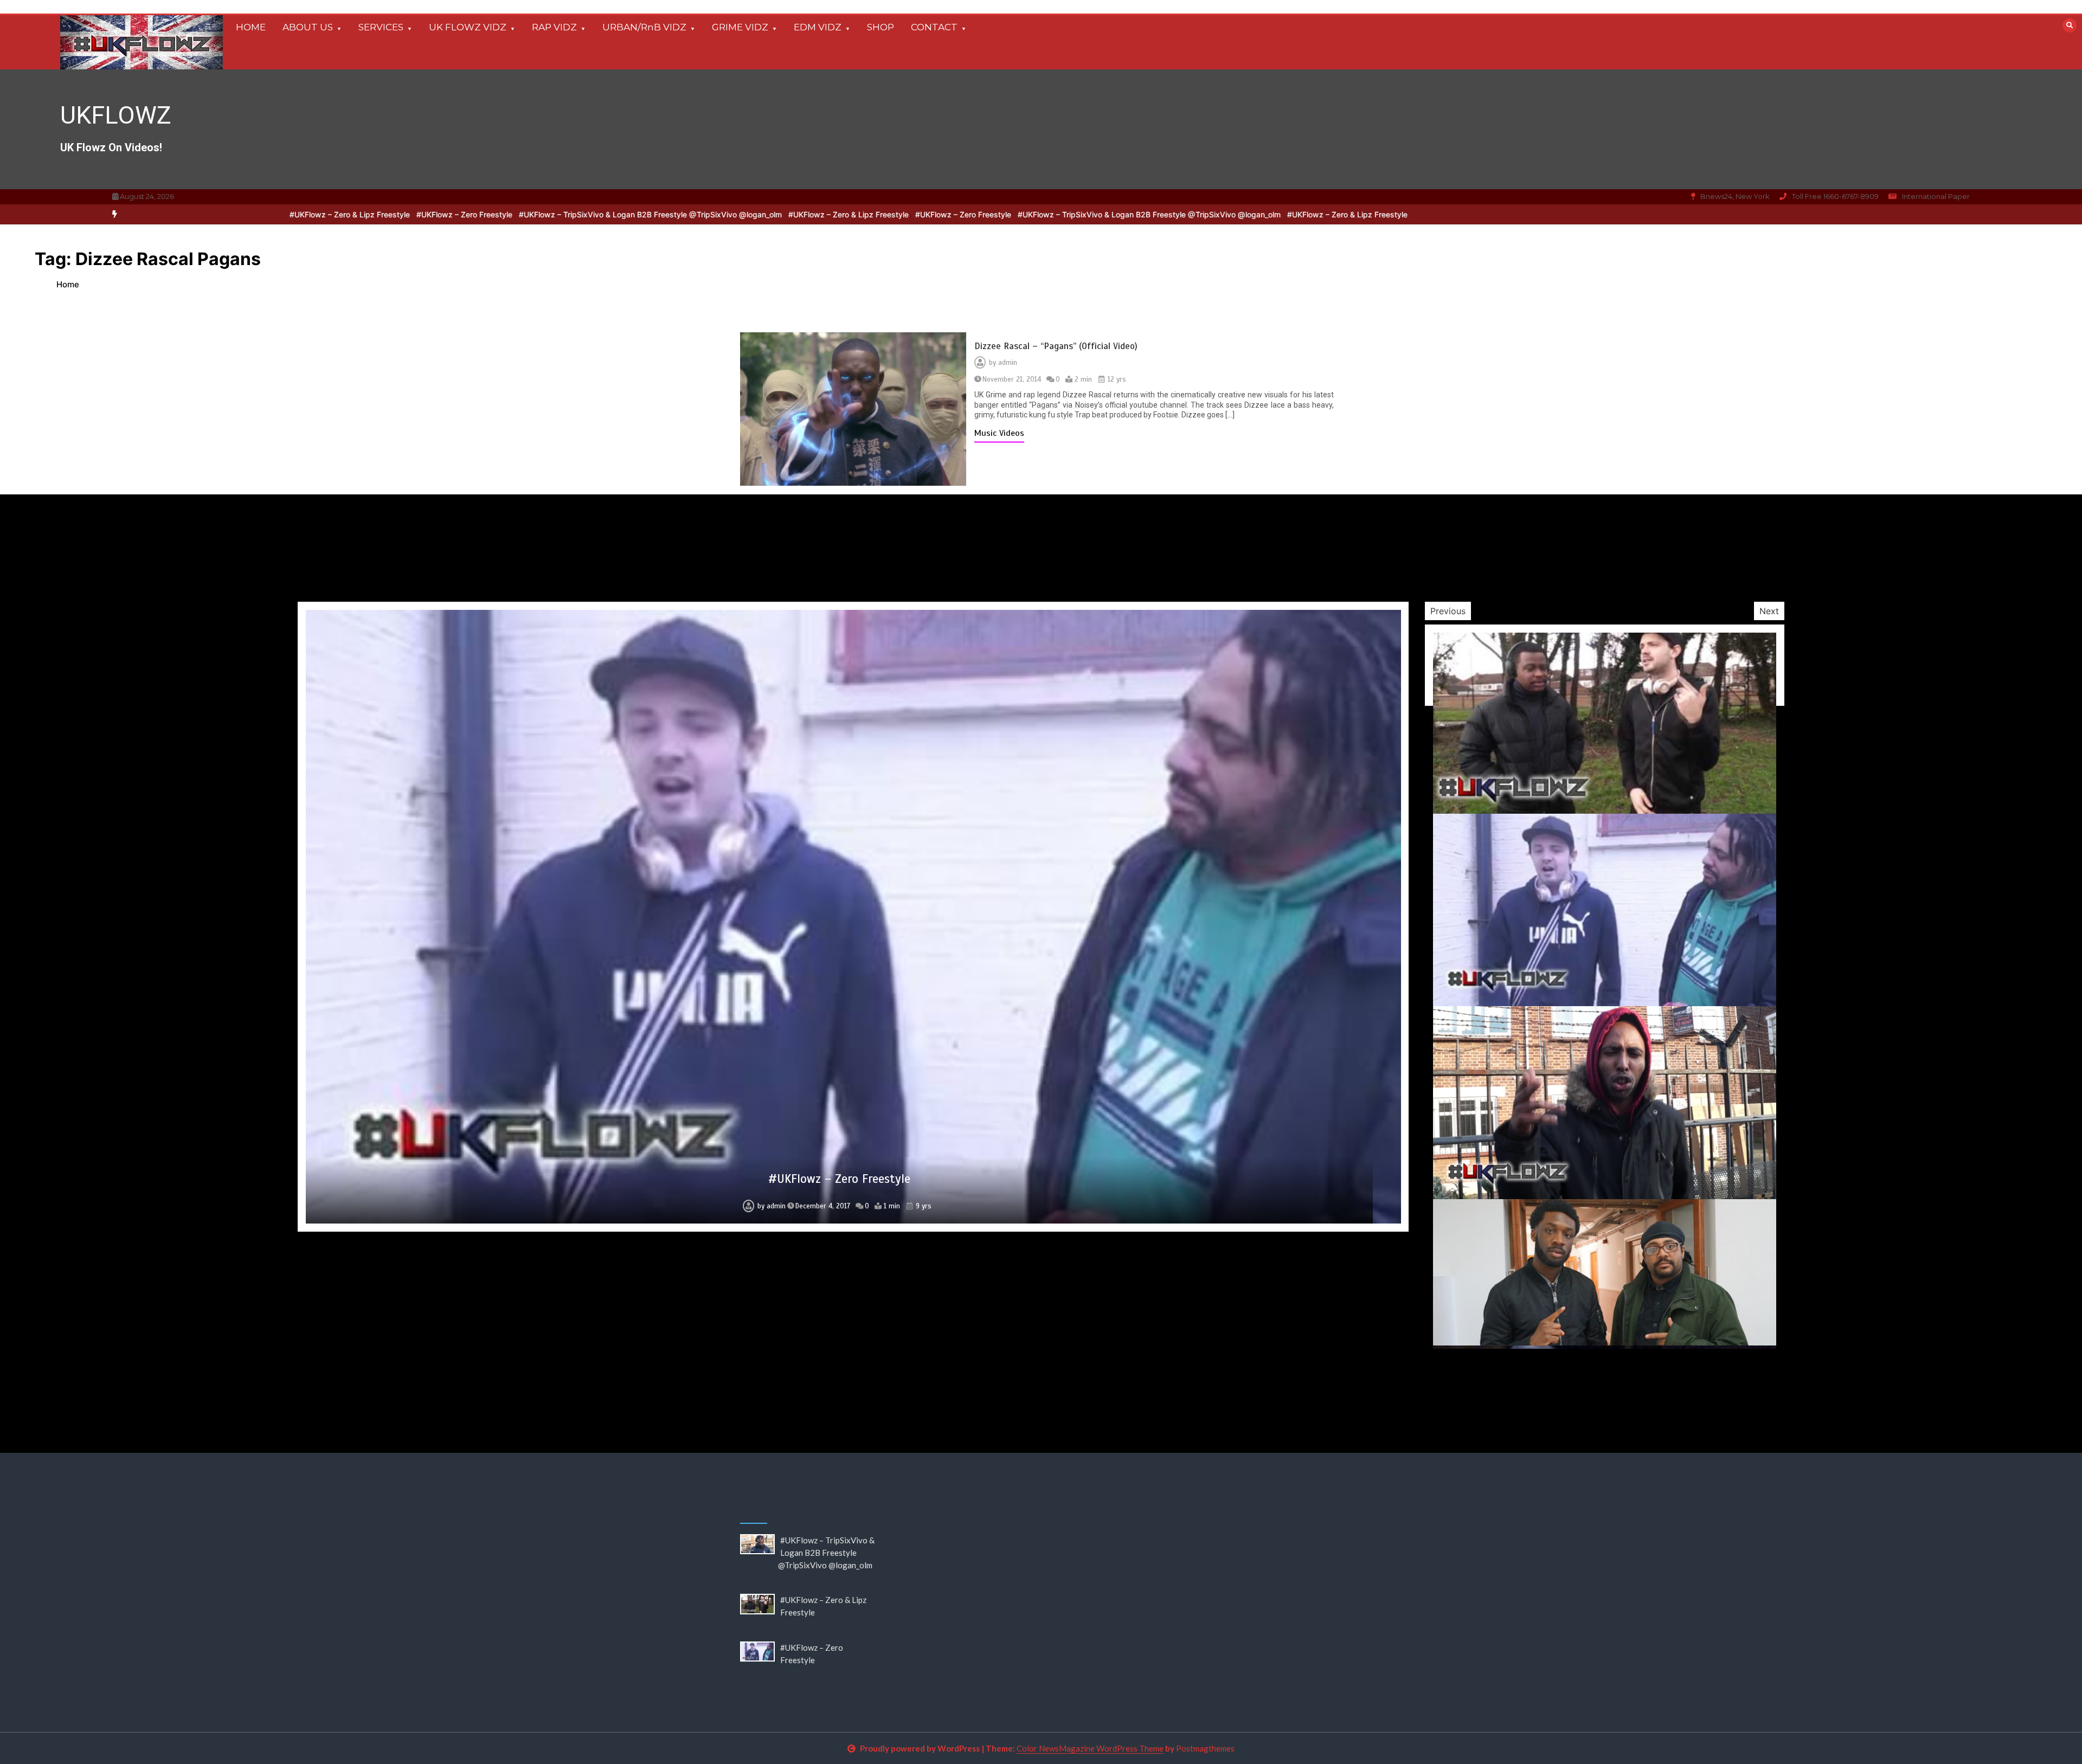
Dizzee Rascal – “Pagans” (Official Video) (1056, 346)
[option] (1003, 214)
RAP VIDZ (554, 27)
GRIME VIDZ (740, 27)
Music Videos (999, 433)
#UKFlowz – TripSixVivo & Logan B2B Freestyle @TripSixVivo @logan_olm (1003, 214)
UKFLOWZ (116, 115)
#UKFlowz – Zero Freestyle (817, 214)
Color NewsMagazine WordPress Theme (1090, 1748)
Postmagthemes (1205, 1748)
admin (1008, 363)
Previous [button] (1448, 611)
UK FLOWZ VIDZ (468, 27)
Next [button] (1769, 611)
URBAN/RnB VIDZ (644, 27)
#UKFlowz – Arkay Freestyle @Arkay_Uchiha (839, 1181)
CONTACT (934, 27)
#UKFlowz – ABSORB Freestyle (839, 1295)
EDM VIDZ (818, 27)
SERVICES (381, 27)
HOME (251, 27)
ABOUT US (308, 27)
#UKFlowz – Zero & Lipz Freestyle (702, 214)
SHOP (881, 27)
